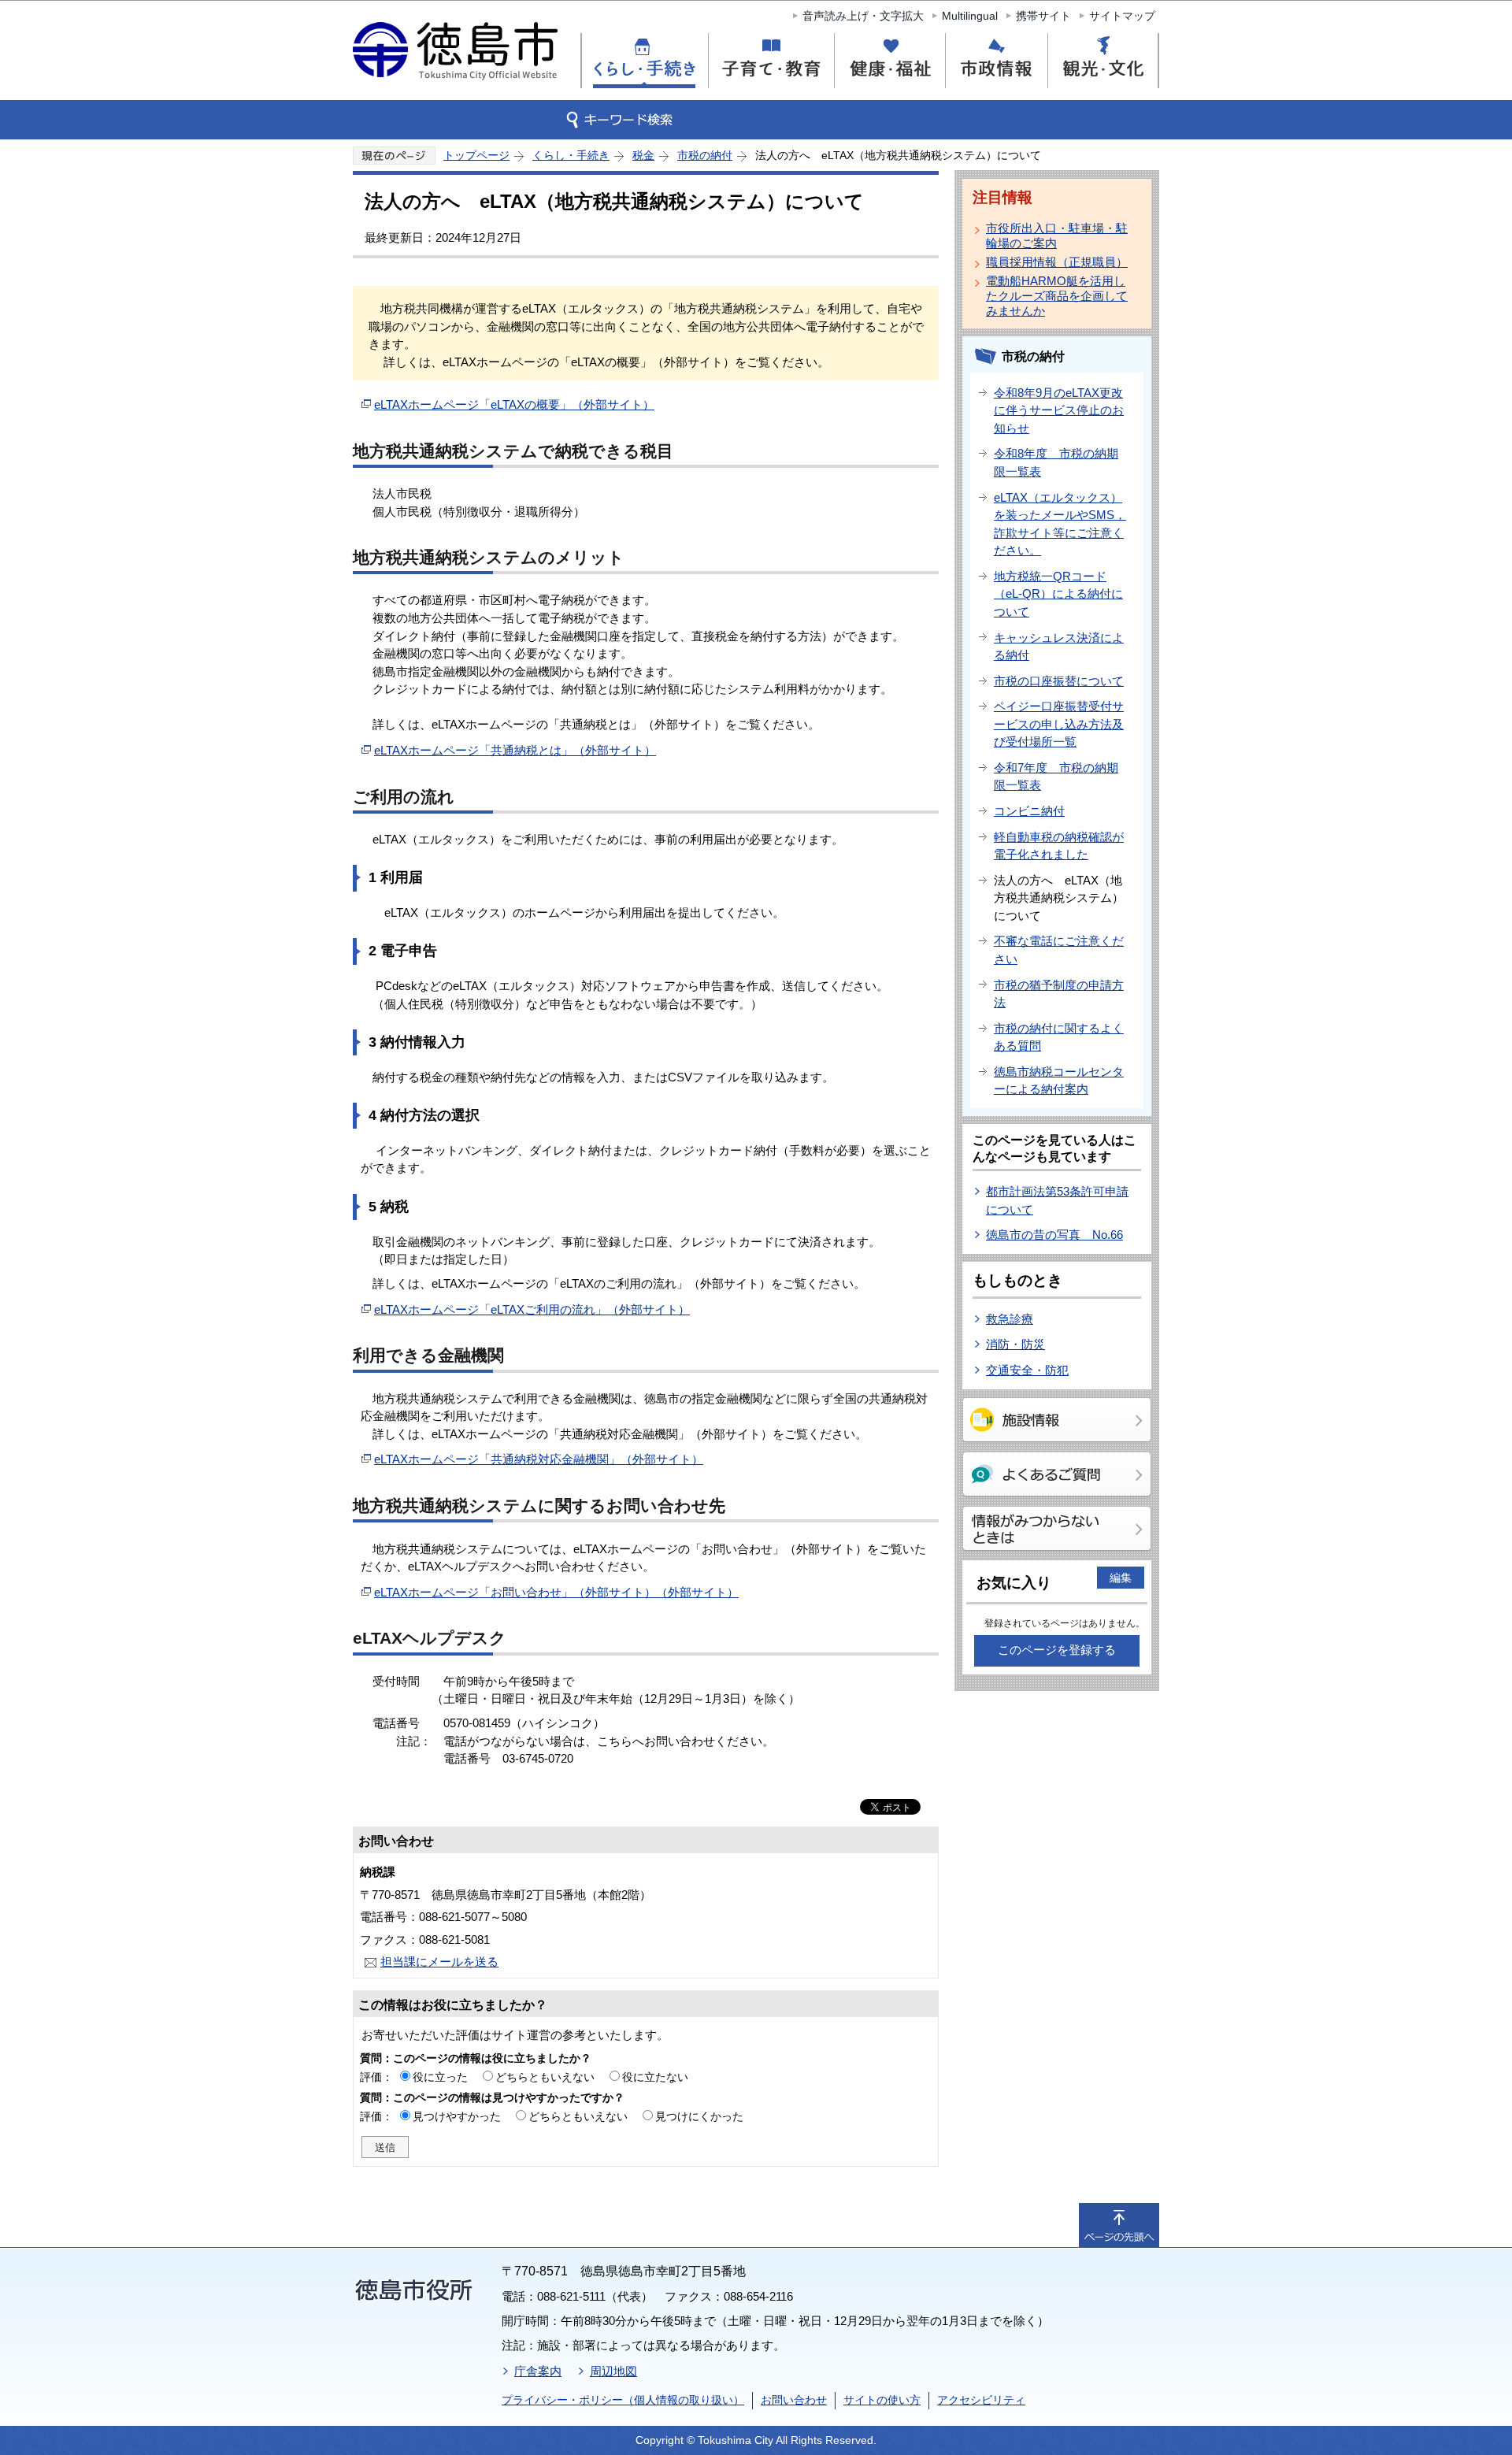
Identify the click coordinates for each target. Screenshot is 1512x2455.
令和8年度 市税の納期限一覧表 (1056, 462)
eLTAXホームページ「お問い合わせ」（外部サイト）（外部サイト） (556, 1592)
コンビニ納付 (1029, 811)
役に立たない (655, 2077)
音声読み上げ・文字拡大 (863, 16)
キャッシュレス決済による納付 (1059, 647)
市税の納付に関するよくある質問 (1059, 1037)
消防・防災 (1015, 1344)
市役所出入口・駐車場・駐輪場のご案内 (1057, 235)
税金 (643, 155)
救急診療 (1010, 1319)
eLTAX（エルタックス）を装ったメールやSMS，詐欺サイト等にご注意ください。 (1060, 524)
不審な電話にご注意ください (1059, 950)
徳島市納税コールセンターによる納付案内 (1059, 1081)
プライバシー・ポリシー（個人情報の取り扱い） (623, 2400)
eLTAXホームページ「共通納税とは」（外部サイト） (515, 750)
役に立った (440, 2077)
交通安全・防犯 (1027, 1370)
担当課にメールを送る (439, 1962)
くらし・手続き (571, 155)
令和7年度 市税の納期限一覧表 (1056, 777)
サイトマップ (1122, 16)
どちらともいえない (545, 2077)
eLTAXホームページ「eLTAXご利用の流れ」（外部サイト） (532, 1309)
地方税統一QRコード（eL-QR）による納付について (1058, 594)
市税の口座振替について (1059, 681)
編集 (1121, 1578)
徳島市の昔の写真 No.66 (1054, 1235)
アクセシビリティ (981, 2400)
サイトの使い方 (882, 2400)
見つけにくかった (699, 2116)
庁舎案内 (538, 2371)
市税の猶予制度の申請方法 (1059, 994)
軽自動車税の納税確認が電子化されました (1059, 846)
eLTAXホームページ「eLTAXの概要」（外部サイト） (514, 404)
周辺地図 (613, 2371)
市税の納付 (705, 155)
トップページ (476, 155)
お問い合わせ (794, 2400)
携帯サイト (1043, 16)
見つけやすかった (457, 2116)
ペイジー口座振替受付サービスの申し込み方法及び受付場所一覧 (1059, 724)
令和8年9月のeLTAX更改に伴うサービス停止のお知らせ (1059, 410)
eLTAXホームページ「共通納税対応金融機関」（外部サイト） (539, 1459)
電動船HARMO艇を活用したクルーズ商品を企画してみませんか (1057, 296)
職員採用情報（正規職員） (1057, 262)
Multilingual (970, 16)
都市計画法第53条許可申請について (1057, 1200)
